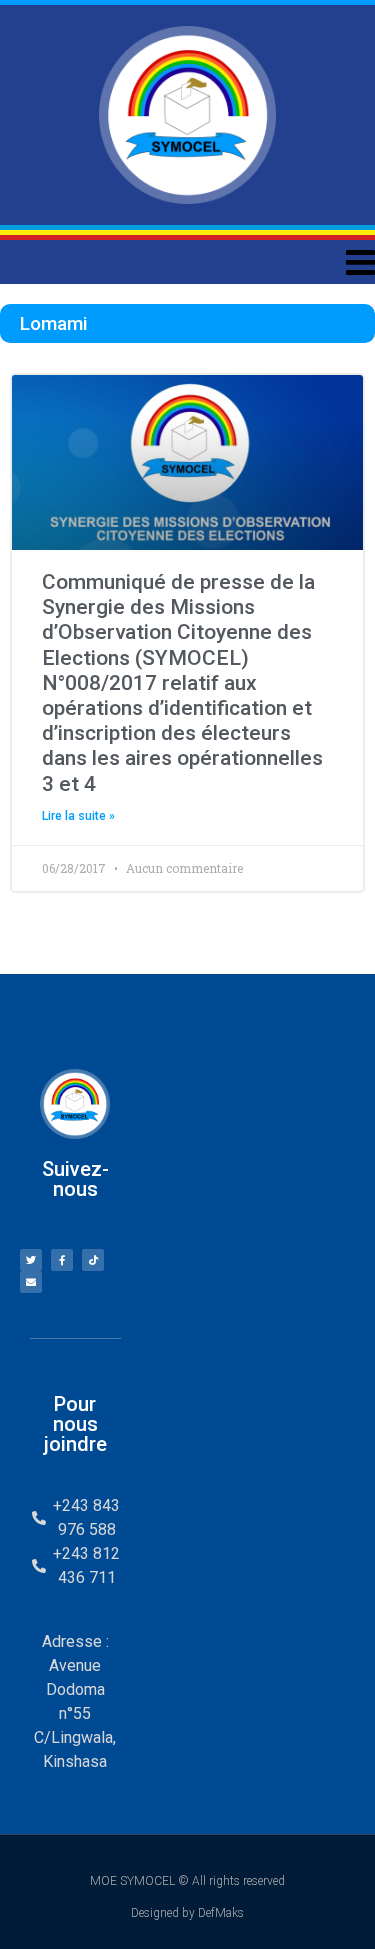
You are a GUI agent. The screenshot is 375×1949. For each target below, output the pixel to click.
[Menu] (187, 262)
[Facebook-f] (62, 1260)
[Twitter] (31, 1260)
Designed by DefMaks (187, 1913)
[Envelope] (31, 1282)
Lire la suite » (78, 816)
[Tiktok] (93, 1260)
